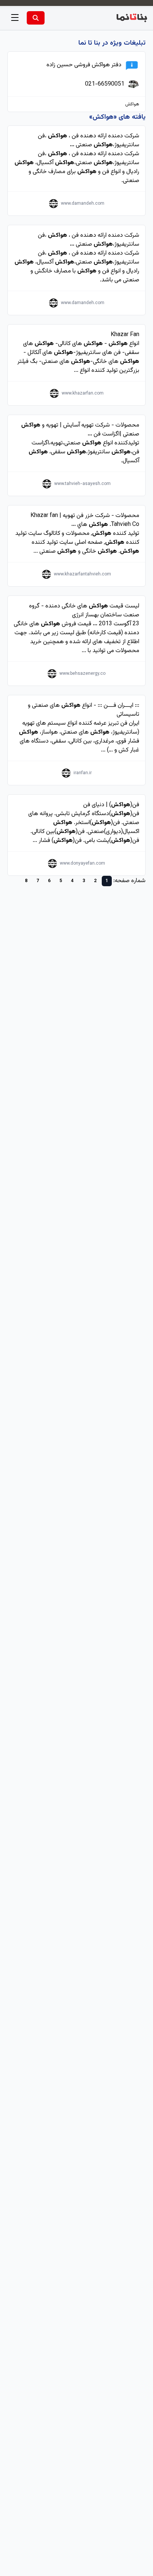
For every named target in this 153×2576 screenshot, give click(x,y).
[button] (15, 18)
